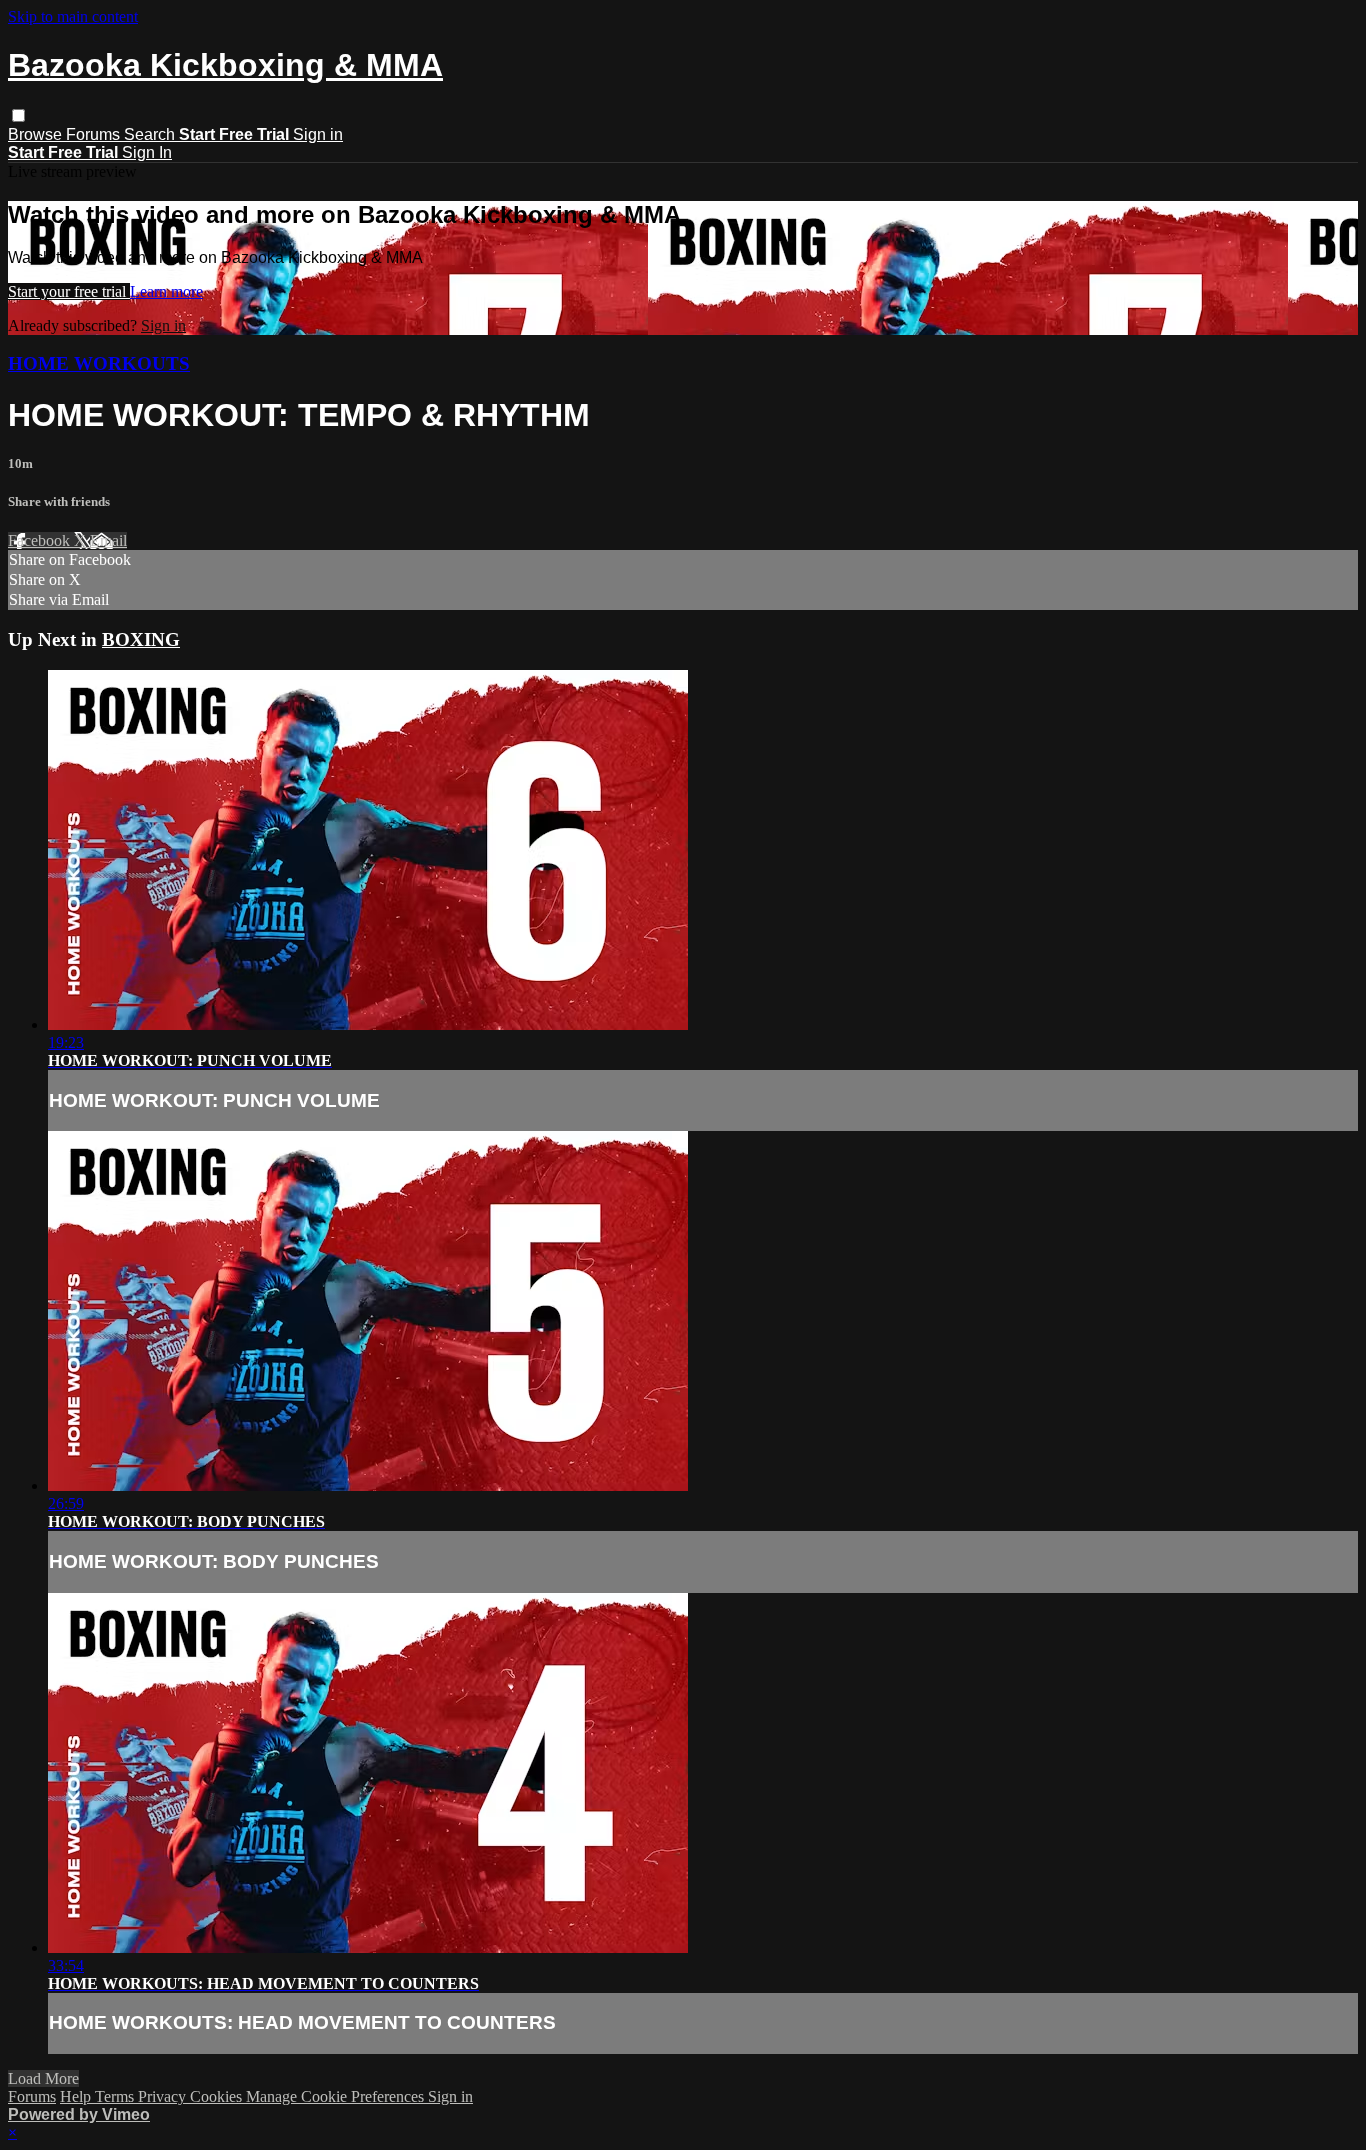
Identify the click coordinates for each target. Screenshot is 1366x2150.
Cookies (218, 2096)
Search (151, 134)
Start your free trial (69, 291)
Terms (116, 2096)
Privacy (164, 2096)
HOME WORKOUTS (99, 363)
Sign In (147, 152)
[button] (18, 115)
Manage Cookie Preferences (337, 2096)
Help (77, 2096)
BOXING (141, 639)
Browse (37, 134)
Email (108, 540)
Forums (95, 134)
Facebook (41, 540)
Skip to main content (73, 16)
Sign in (318, 134)
